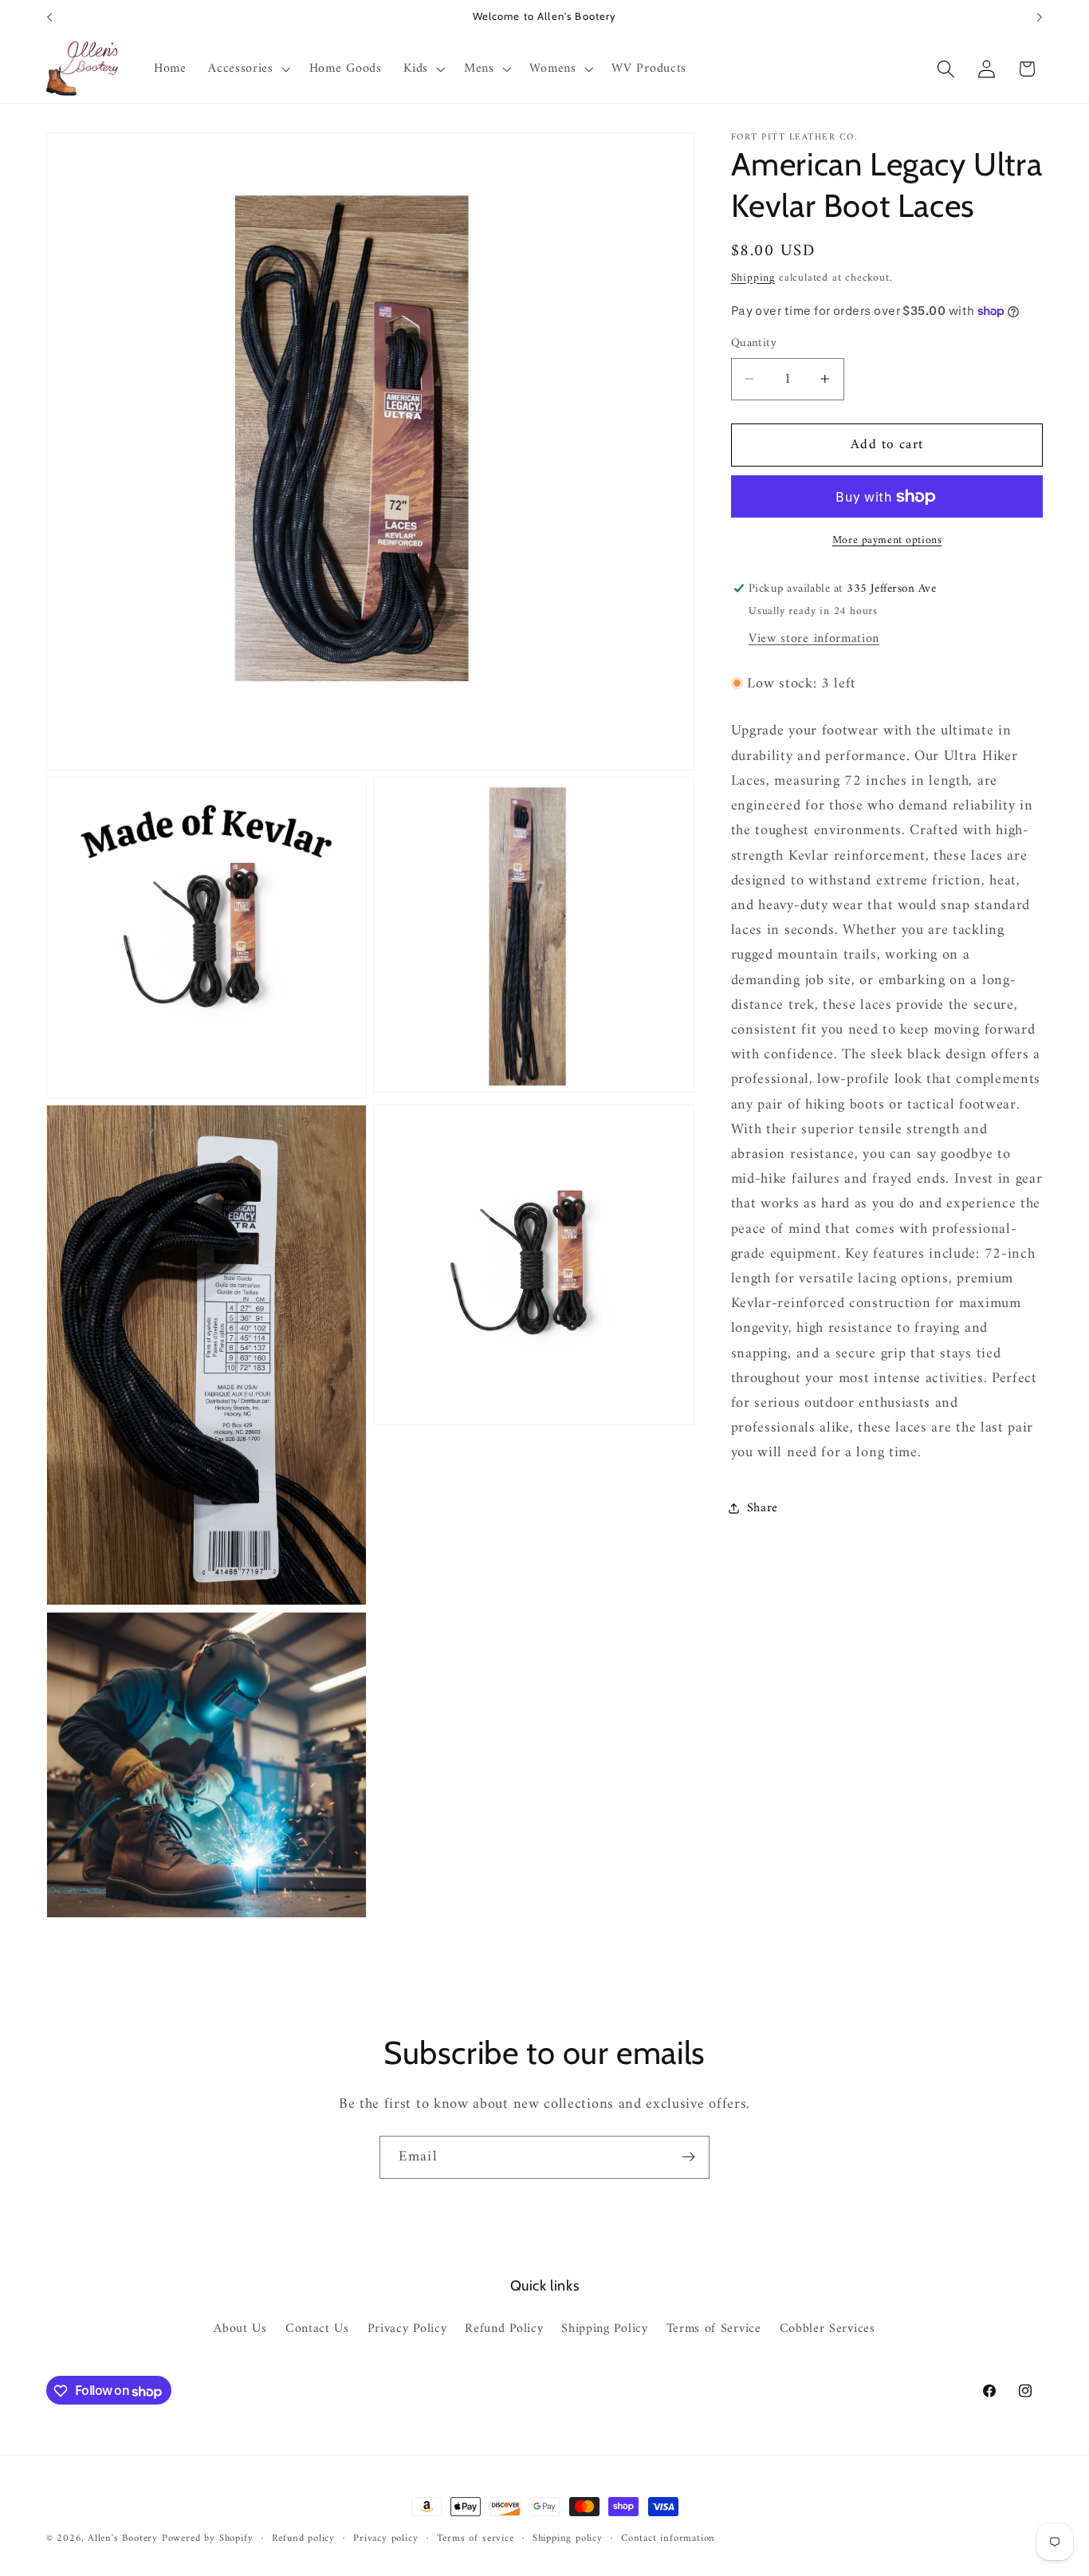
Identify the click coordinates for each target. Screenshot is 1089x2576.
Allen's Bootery (123, 2539)
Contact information (668, 2539)
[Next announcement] (1040, 18)
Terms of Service (714, 2330)
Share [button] (763, 1508)
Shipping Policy (604, 2330)
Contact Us (317, 2330)
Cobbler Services (828, 2330)
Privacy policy (385, 2539)
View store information (814, 639)
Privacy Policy (407, 2330)
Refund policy (303, 2539)
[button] (247, 69)
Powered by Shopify (208, 2539)
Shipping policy (568, 2539)
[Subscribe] (688, 2157)
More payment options (887, 540)
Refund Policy (504, 2330)
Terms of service (476, 2539)
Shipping (753, 277)
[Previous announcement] (49, 18)
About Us (240, 2330)
